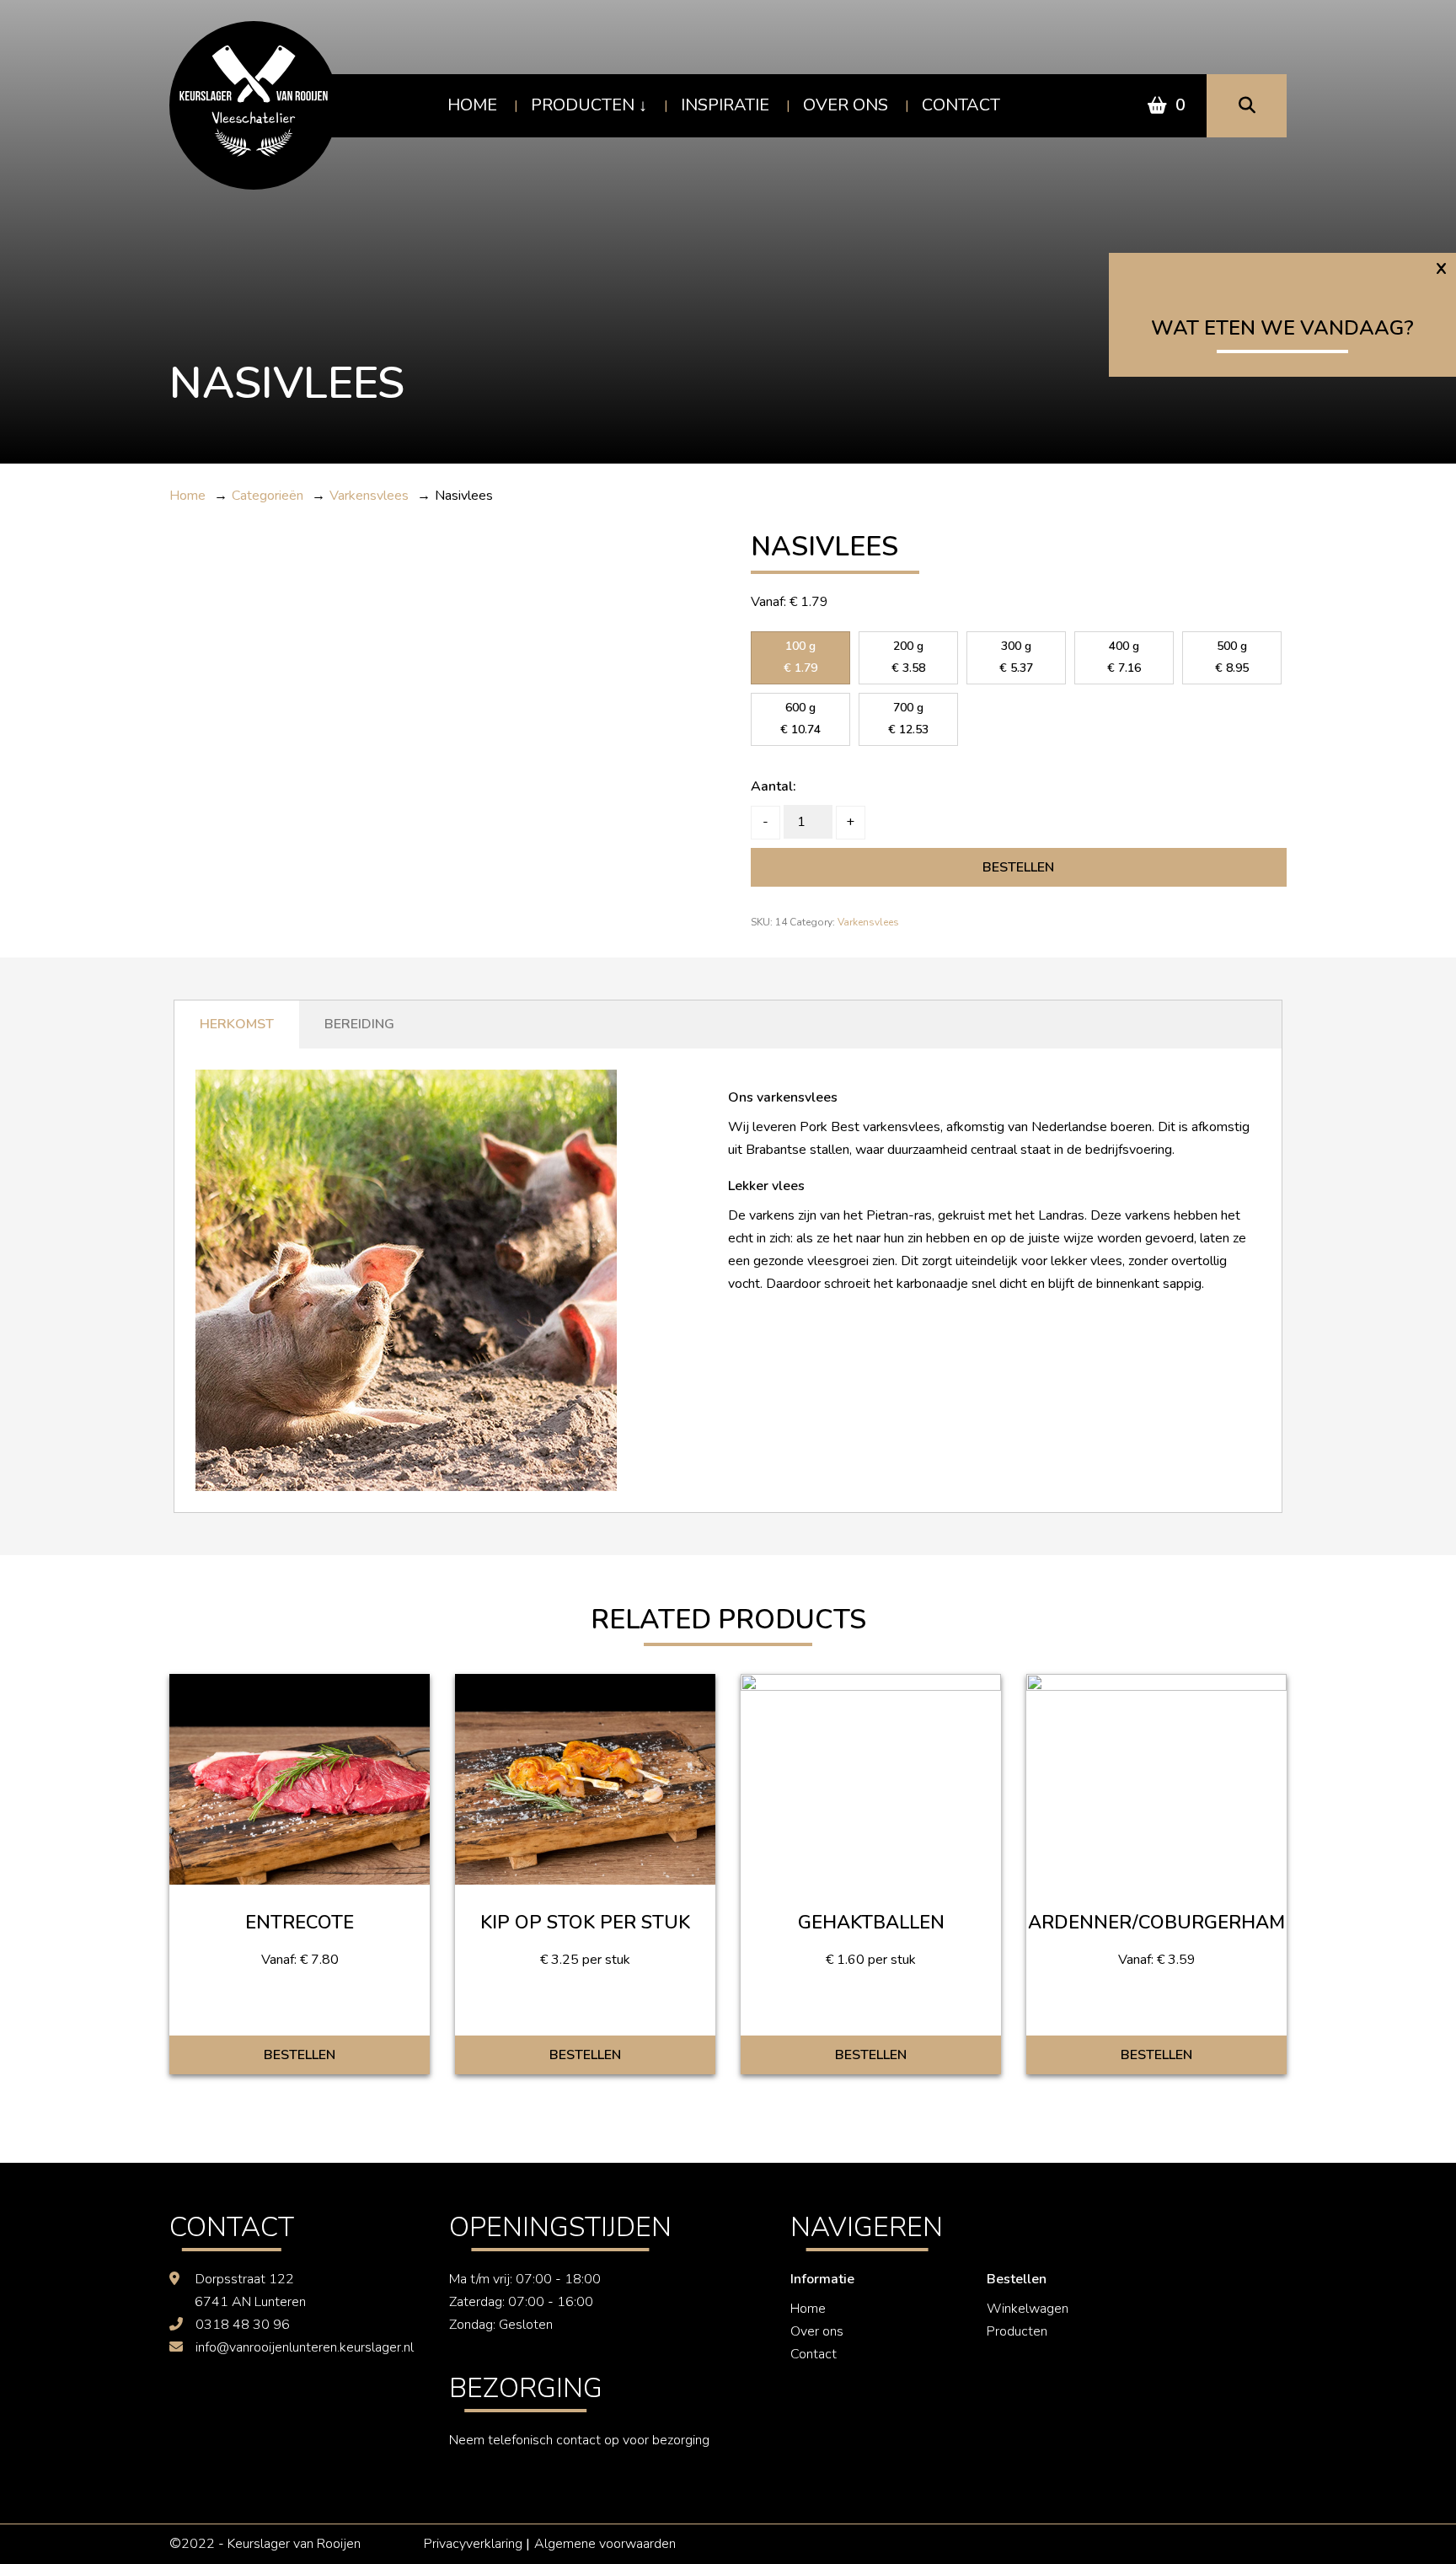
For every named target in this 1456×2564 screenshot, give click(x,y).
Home (472, 105)
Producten (583, 105)
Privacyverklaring (473, 2544)
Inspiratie (725, 105)
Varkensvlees (868, 922)
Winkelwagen (1028, 2309)
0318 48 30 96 (243, 2325)
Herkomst (237, 1024)
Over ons (846, 105)
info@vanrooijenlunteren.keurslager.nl (305, 2347)
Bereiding (359, 1024)
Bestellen (1018, 867)
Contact (961, 105)
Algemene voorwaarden (605, 2544)
